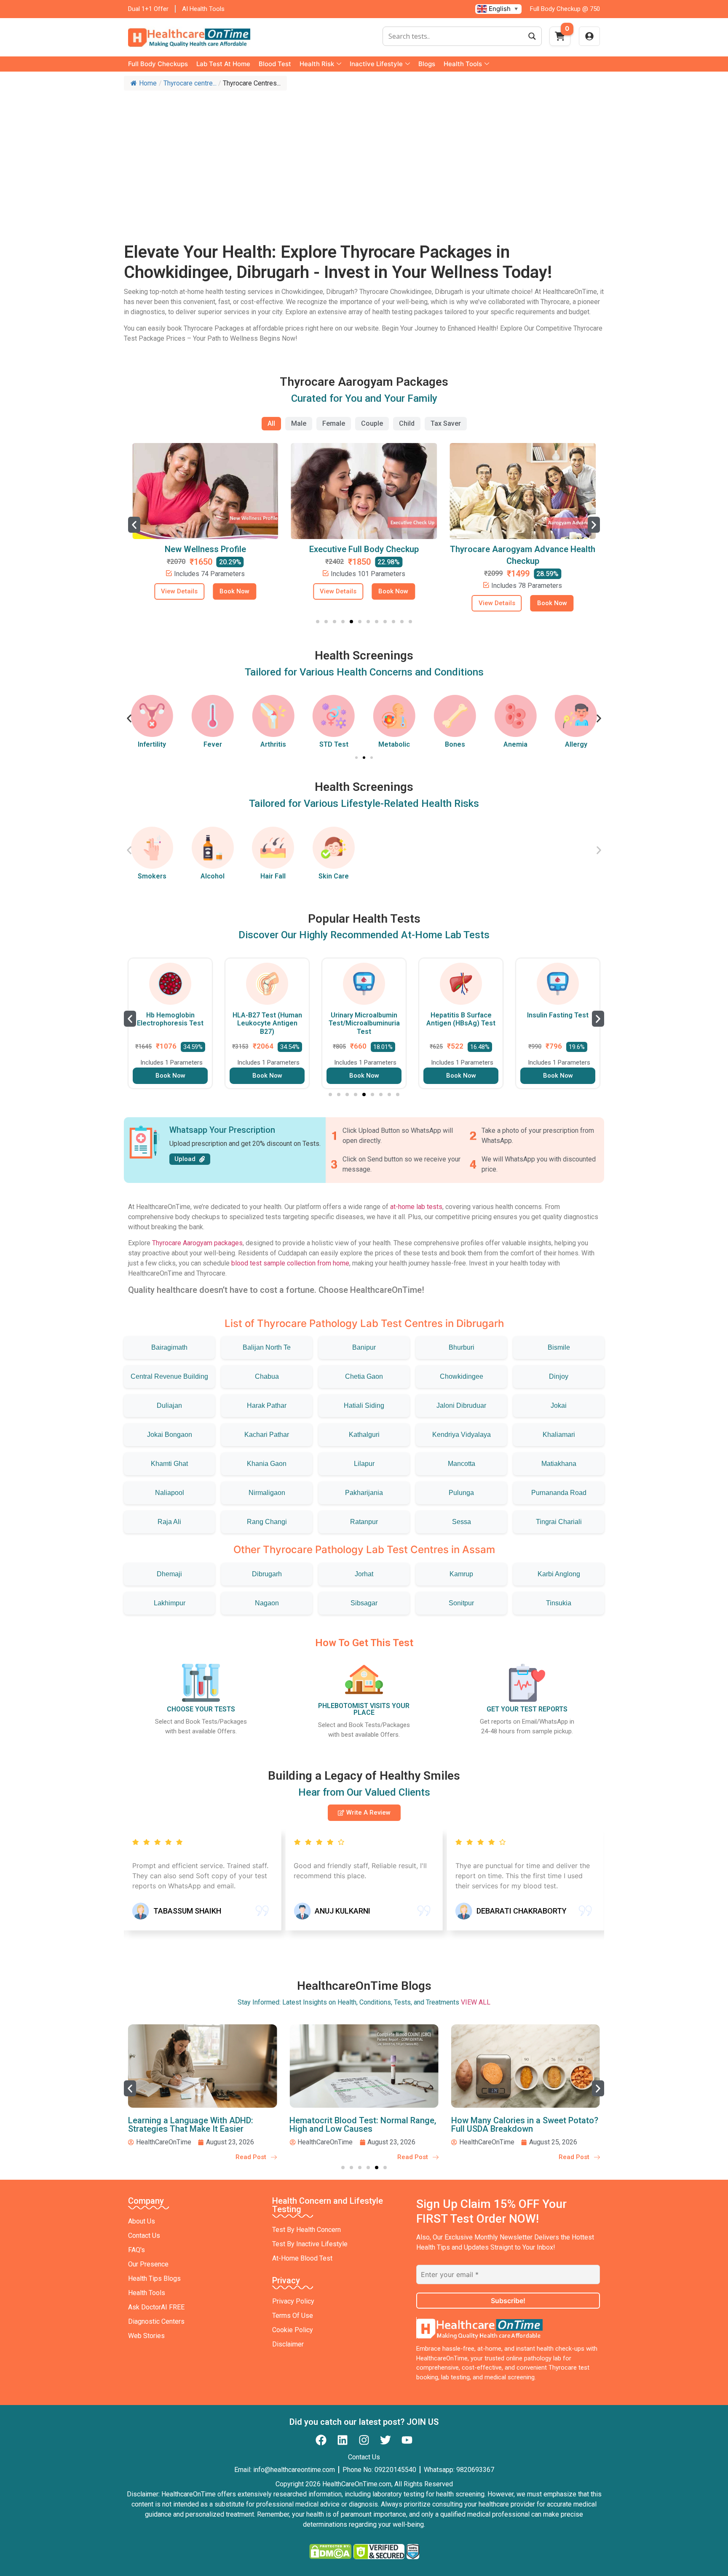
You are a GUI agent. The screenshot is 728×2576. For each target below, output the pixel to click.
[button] (134, 525)
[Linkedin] (343, 2440)
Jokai (559, 1405)
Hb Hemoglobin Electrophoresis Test (170, 1019)
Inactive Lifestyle (376, 64)
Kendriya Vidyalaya (462, 1435)
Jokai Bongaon (170, 1435)
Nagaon (267, 1603)
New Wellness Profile (205, 549)
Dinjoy (559, 1376)
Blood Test (275, 64)
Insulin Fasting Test (558, 1015)
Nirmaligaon (267, 1493)
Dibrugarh (267, 1574)
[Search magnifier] (532, 36)
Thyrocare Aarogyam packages (197, 1243)
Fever (213, 744)
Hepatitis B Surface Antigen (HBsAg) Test (461, 1019)
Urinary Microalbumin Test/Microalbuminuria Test (364, 1023)
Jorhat (364, 1574)
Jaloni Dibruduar (461, 1405)
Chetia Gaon (364, 1376)
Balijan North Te (267, 1347)
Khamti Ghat (169, 1464)
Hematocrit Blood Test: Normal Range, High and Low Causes (363, 2125)
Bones (455, 744)
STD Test (334, 744)
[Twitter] (385, 2440)
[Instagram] (364, 2440)
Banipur (364, 1347)
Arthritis (273, 744)
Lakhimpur (170, 1603)
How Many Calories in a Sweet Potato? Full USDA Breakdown (525, 2125)
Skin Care (334, 876)
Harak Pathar (267, 1405)
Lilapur (364, 1464)
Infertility (152, 744)
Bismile (559, 1347)
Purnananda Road (559, 1493)
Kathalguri (364, 1435)
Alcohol (213, 876)
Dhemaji (169, 1574)
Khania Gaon (267, 1464)
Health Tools (463, 64)
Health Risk (317, 64)
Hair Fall (273, 876)
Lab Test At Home (223, 64)
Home (148, 83)
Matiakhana (559, 1464)
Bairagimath (169, 1347)
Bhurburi (462, 1347)
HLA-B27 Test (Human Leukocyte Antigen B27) (267, 1023)
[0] (560, 39)
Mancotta (462, 1464)
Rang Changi (267, 1522)
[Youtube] (407, 2440)
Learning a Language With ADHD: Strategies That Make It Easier (191, 2125)
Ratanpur (364, 1522)
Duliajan (169, 1405)
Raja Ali (169, 1522)
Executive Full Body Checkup (364, 549)
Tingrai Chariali (559, 1522)
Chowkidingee (462, 1376)
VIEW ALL (476, 2002)
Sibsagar (364, 1603)
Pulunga (461, 1493)
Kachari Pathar (267, 1435)
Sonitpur (461, 1603)
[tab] (271, 424)
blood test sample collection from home (290, 1263)
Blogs (427, 64)
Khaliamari (559, 1435)
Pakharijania (364, 1493)
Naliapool (170, 1493)
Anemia (515, 744)
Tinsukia (559, 1603)
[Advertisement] (364, 158)
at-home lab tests (416, 1207)
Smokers (152, 876)
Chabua (267, 1376)
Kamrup (461, 1574)
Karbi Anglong (559, 1574)
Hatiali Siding (364, 1405)
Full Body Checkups (158, 64)
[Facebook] (321, 2440)
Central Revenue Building (169, 1376)
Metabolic (394, 744)
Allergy (576, 744)
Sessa (462, 1522)
